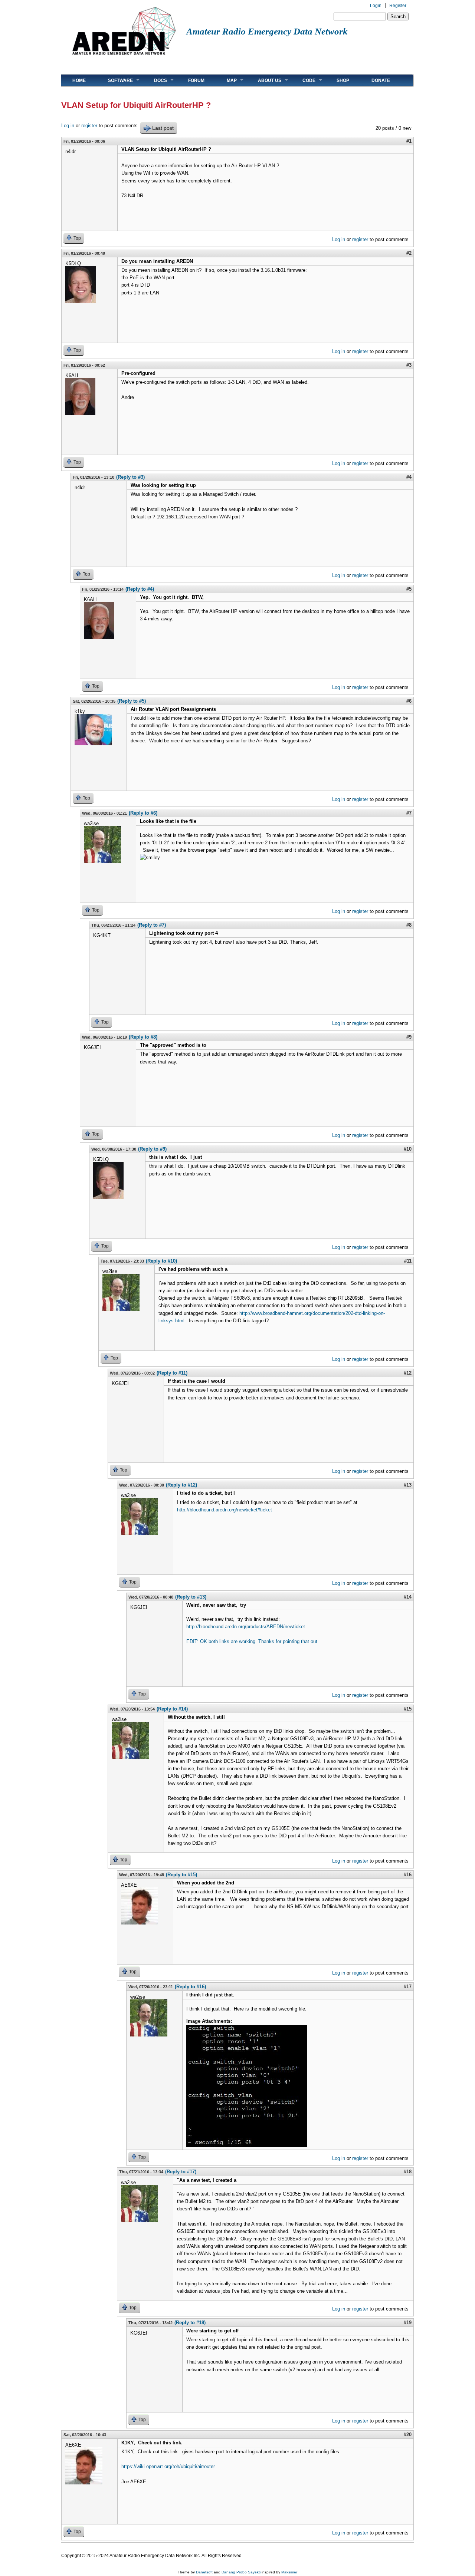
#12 (408, 1373)
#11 (408, 1261)
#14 (408, 1597)
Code (303, 80)
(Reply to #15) (181, 1875)
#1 (409, 141)
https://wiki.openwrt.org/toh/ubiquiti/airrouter (169, 2466)
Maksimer (289, 2572)
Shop (343, 80)
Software (115, 80)
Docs (155, 80)
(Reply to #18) (190, 2323)
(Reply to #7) (152, 925)
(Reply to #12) (181, 1485)
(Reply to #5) (132, 701)
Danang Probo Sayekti (241, 2572)
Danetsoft (204, 2572)
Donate (381, 80)
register (89, 126)
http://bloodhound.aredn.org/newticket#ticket (225, 1510)
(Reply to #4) (140, 589)
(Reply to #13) (191, 1597)
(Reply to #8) (143, 1037)
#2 (409, 253)
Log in (68, 126)
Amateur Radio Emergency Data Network (267, 31)
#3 (409, 365)
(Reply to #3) (130, 477)
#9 (409, 1037)
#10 (408, 1149)
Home (79, 80)
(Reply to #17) (181, 2172)
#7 (409, 813)
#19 (408, 2323)
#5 (409, 589)
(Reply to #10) (161, 1261)
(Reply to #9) (152, 1149)
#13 (408, 1485)
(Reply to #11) (172, 1373)
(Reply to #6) (143, 813)
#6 (409, 701)
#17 (408, 1987)
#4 (409, 477)
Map (226, 80)
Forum (196, 80)
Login (376, 6)
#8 (409, 925)
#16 (408, 1875)
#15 (408, 1709)
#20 (408, 2435)
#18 (408, 2172)
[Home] (124, 58)
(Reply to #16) (190, 1987)
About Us (264, 80)
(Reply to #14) (172, 1709)
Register (398, 6)
